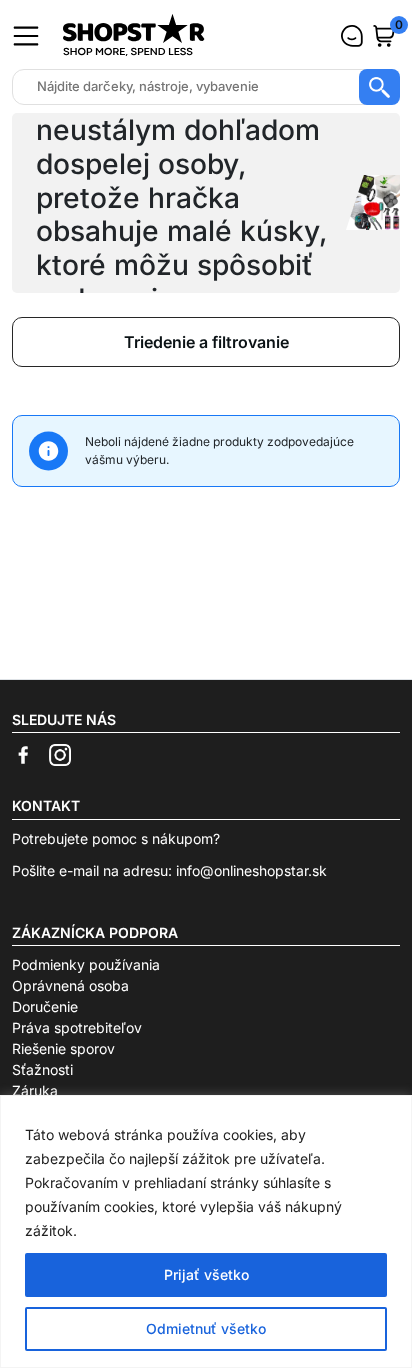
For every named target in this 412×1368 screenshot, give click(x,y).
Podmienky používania (86, 964)
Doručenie (45, 1006)
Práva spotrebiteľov (77, 1027)
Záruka (35, 1090)
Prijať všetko (206, 1274)
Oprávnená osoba (70, 985)
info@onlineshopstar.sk (251, 870)
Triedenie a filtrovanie (206, 342)
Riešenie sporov (63, 1048)
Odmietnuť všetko (206, 1328)
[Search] (379, 87)
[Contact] (352, 36)
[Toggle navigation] (26, 36)
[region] (206, 1231)
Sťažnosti (42, 1069)
